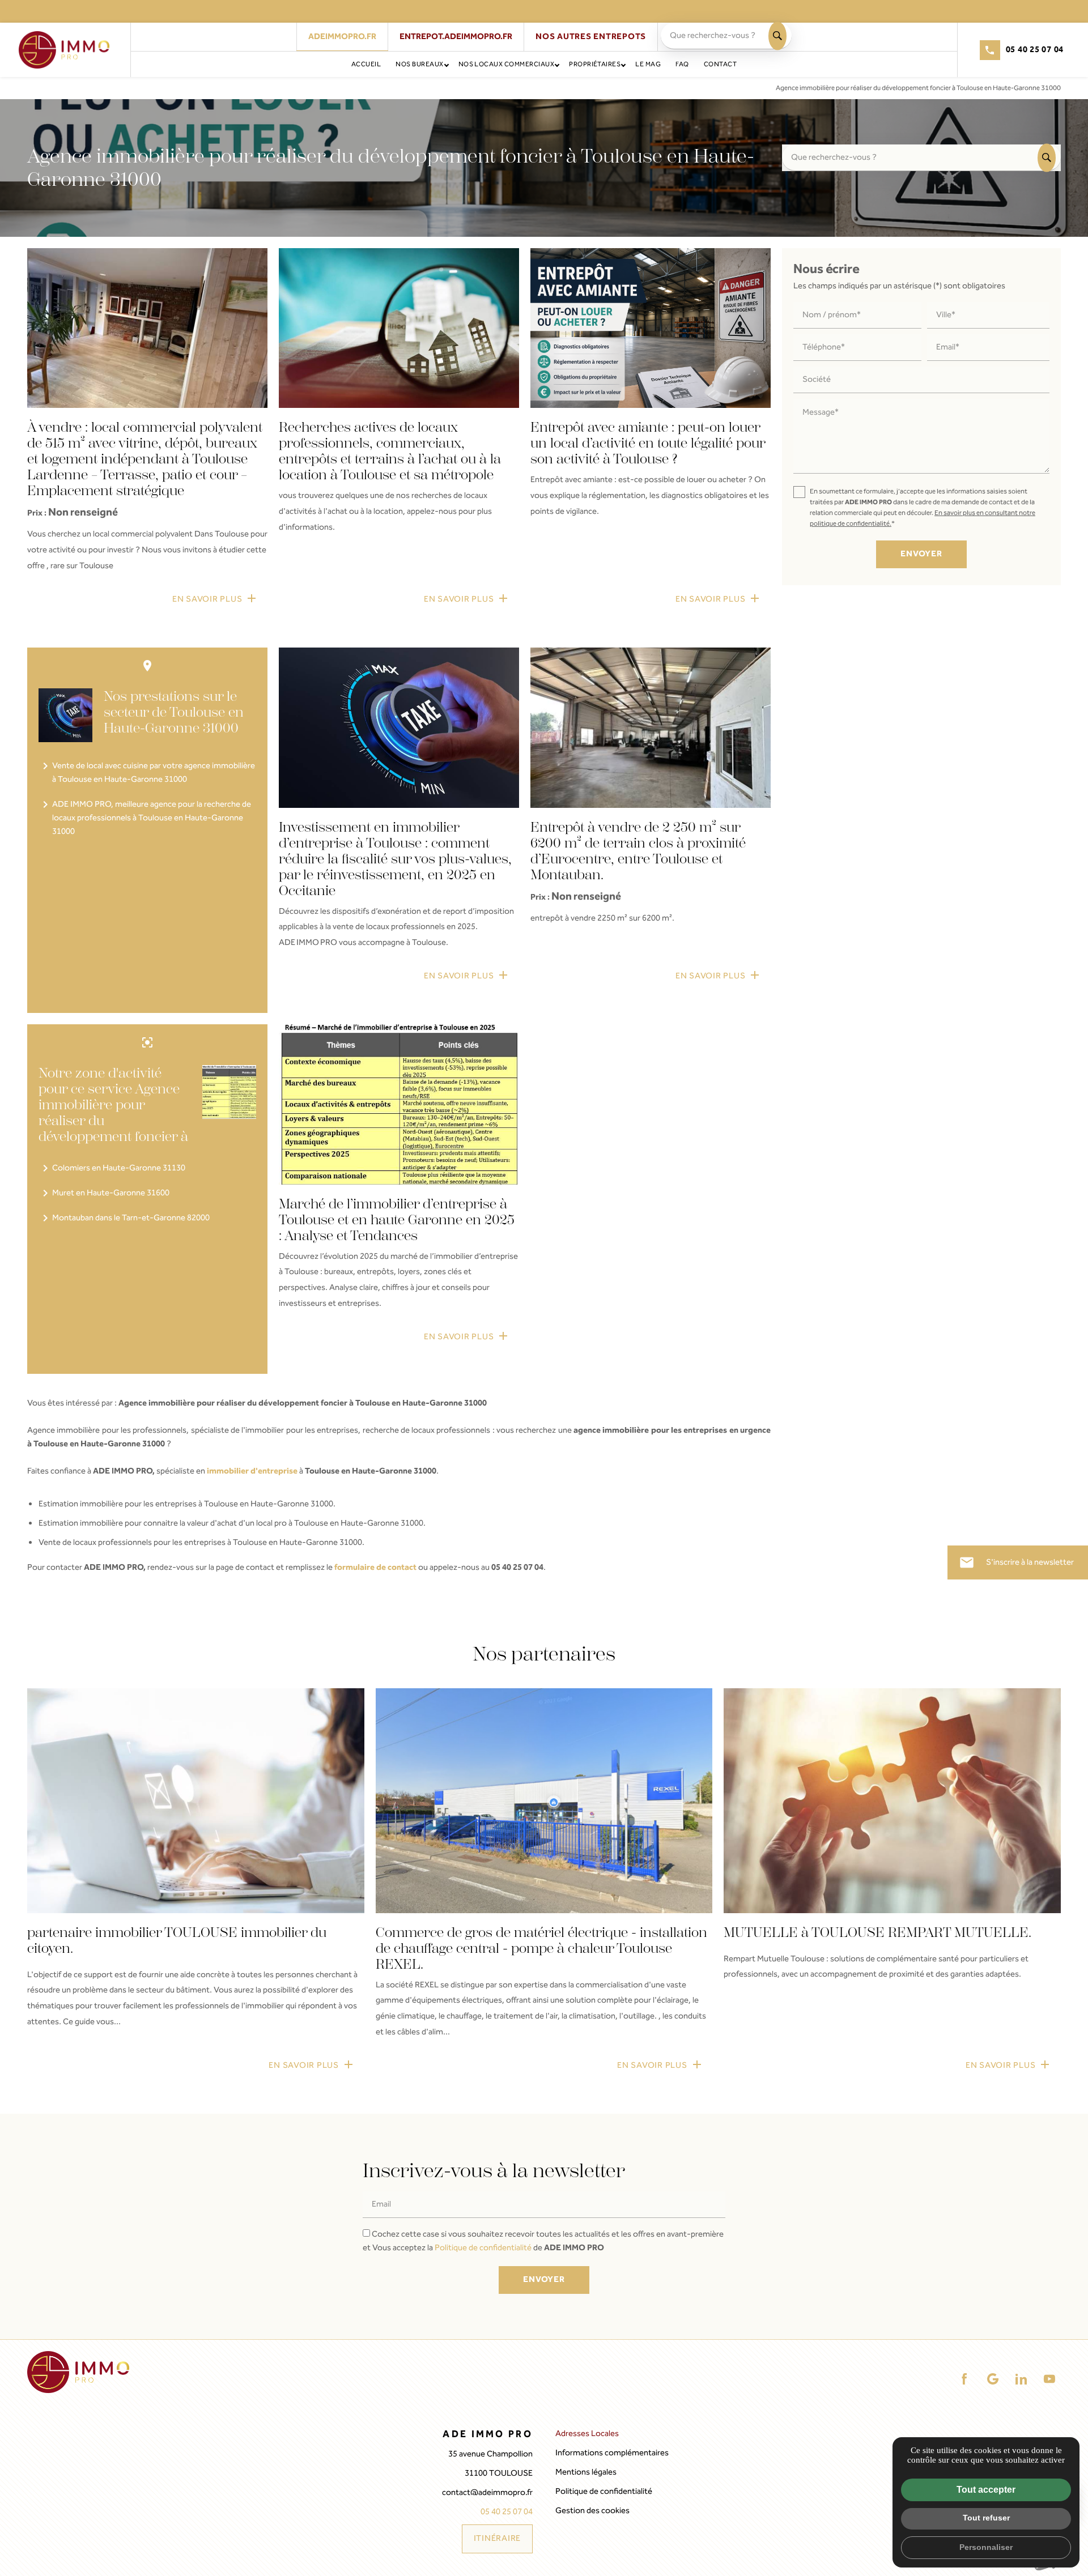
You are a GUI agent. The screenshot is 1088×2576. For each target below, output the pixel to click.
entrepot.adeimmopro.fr (456, 37)
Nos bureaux (419, 64)
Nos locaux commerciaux (507, 64)
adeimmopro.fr (342, 37)
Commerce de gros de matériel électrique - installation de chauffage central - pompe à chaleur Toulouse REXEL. (541, 1948)
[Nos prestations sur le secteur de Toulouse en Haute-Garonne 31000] (65, 715)
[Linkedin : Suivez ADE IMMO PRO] (1021, 2379)
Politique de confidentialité (483, 2248)
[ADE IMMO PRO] (64, 50)
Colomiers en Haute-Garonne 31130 (112, 1168)
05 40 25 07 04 (1035, 50)
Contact (720, 64)
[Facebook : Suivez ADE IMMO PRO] (964, 2379)
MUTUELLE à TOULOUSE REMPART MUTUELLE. (877, 1932)
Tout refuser (986, 2518)
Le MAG (648, 64)
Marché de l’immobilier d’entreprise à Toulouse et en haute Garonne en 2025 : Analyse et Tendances (397, 1220)
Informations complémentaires (612, 2453)
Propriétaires (595, 64)
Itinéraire (498, 2539)
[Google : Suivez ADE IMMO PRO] (993, 2379)
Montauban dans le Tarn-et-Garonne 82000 (124, 1218)
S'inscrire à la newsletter (1016, 1562)
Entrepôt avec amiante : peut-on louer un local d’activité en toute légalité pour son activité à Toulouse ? (648, 443)
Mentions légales (586, 2472)
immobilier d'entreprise (252, 1471)
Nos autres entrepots (591, 37)
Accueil (366, 64)
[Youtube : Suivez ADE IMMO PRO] (1049, 2379)
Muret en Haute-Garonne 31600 (104, 1193)
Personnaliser (986, 2547)
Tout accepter (986, 2490)
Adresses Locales (587, 2434)
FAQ (682, 64)
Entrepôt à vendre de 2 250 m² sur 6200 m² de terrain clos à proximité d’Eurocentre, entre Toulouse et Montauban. (638, 851)
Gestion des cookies (592, 2511)
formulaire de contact (375, 1568)
